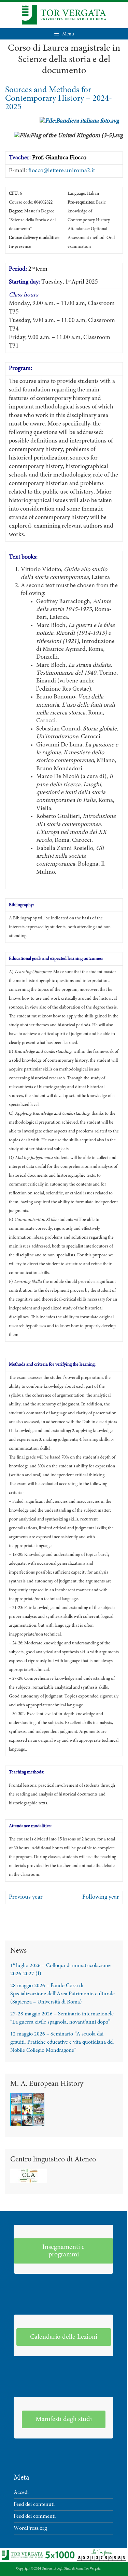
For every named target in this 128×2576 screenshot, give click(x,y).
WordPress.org (30, 2528)
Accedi (21, 2493)
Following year (101, 1897)
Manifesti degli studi (64, 2419)
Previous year (26, 1897)
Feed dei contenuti (34, 2505)
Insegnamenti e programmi (63, 2251)
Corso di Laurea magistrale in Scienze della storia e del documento (64, 60)
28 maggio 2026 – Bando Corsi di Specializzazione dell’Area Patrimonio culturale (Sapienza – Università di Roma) (62, 1994)
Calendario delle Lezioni (64, 2337)
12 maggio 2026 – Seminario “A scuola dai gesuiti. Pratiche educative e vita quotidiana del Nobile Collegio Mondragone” (62, 2042)
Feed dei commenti (35, 2516)
